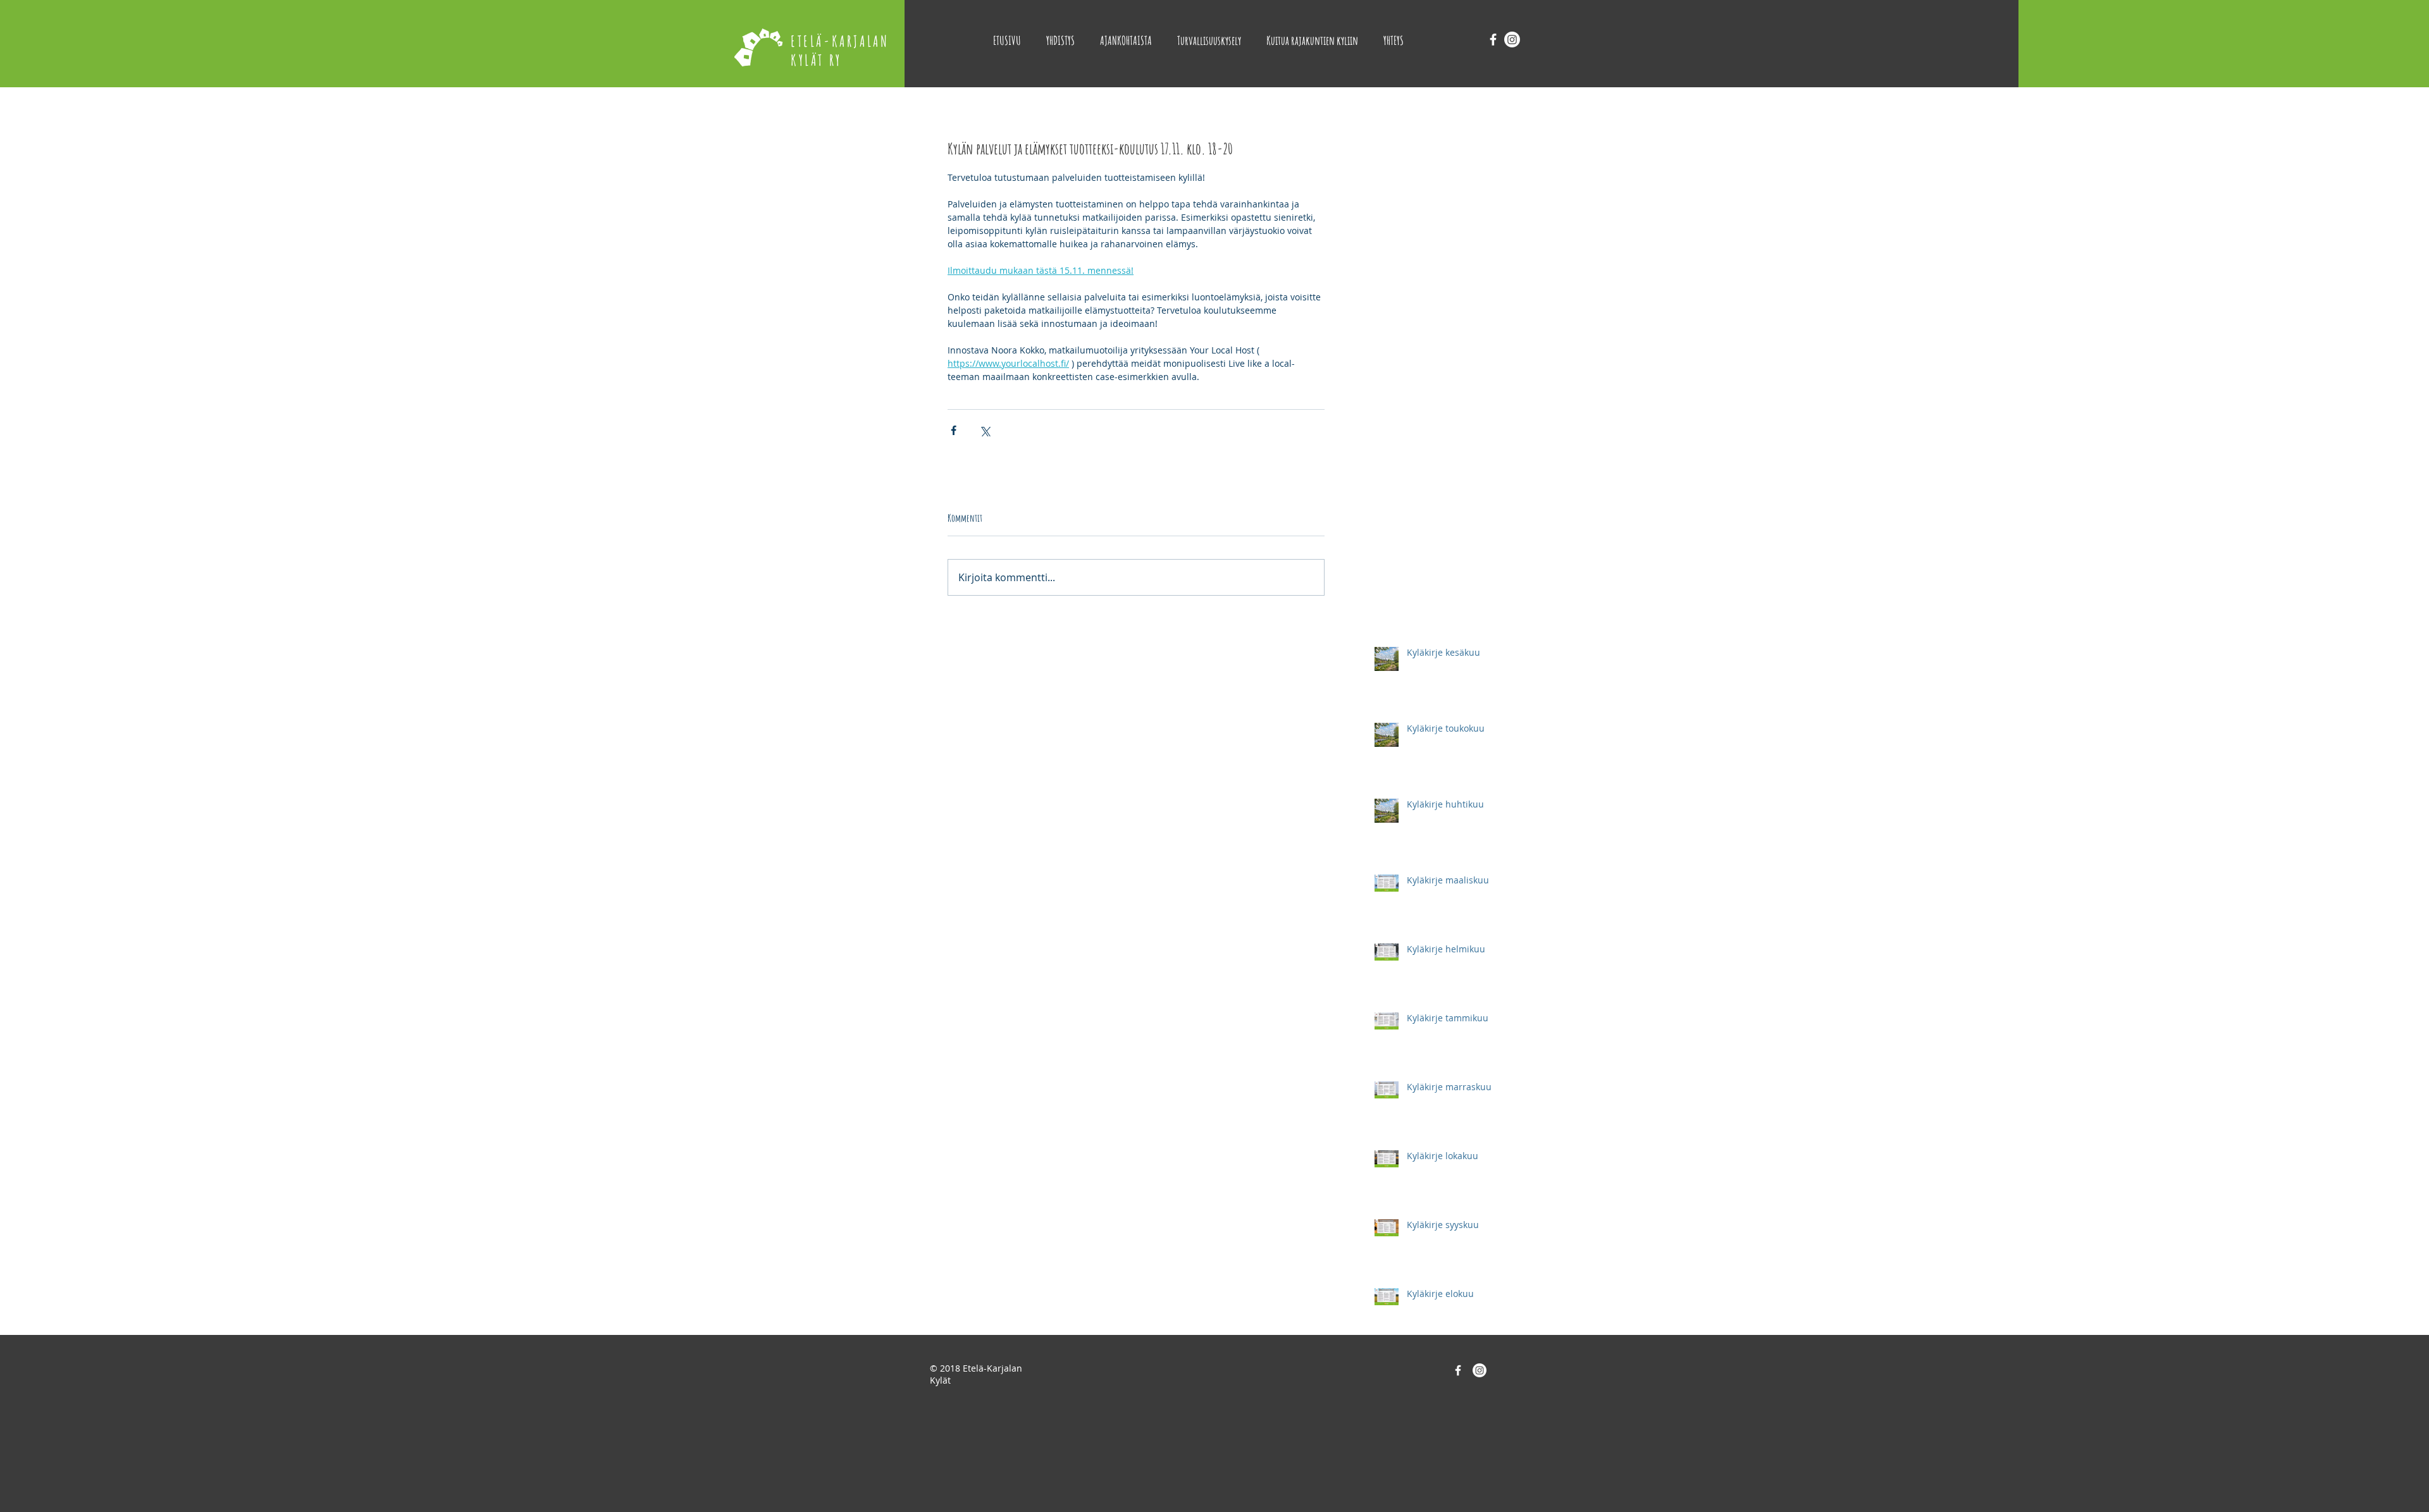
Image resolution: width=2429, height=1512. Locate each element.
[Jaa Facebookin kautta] (954, 430)
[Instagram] (1512, 40)
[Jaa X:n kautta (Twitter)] (985, 430)
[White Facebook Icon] (1493, 40)
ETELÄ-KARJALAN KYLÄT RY (840, 51)
